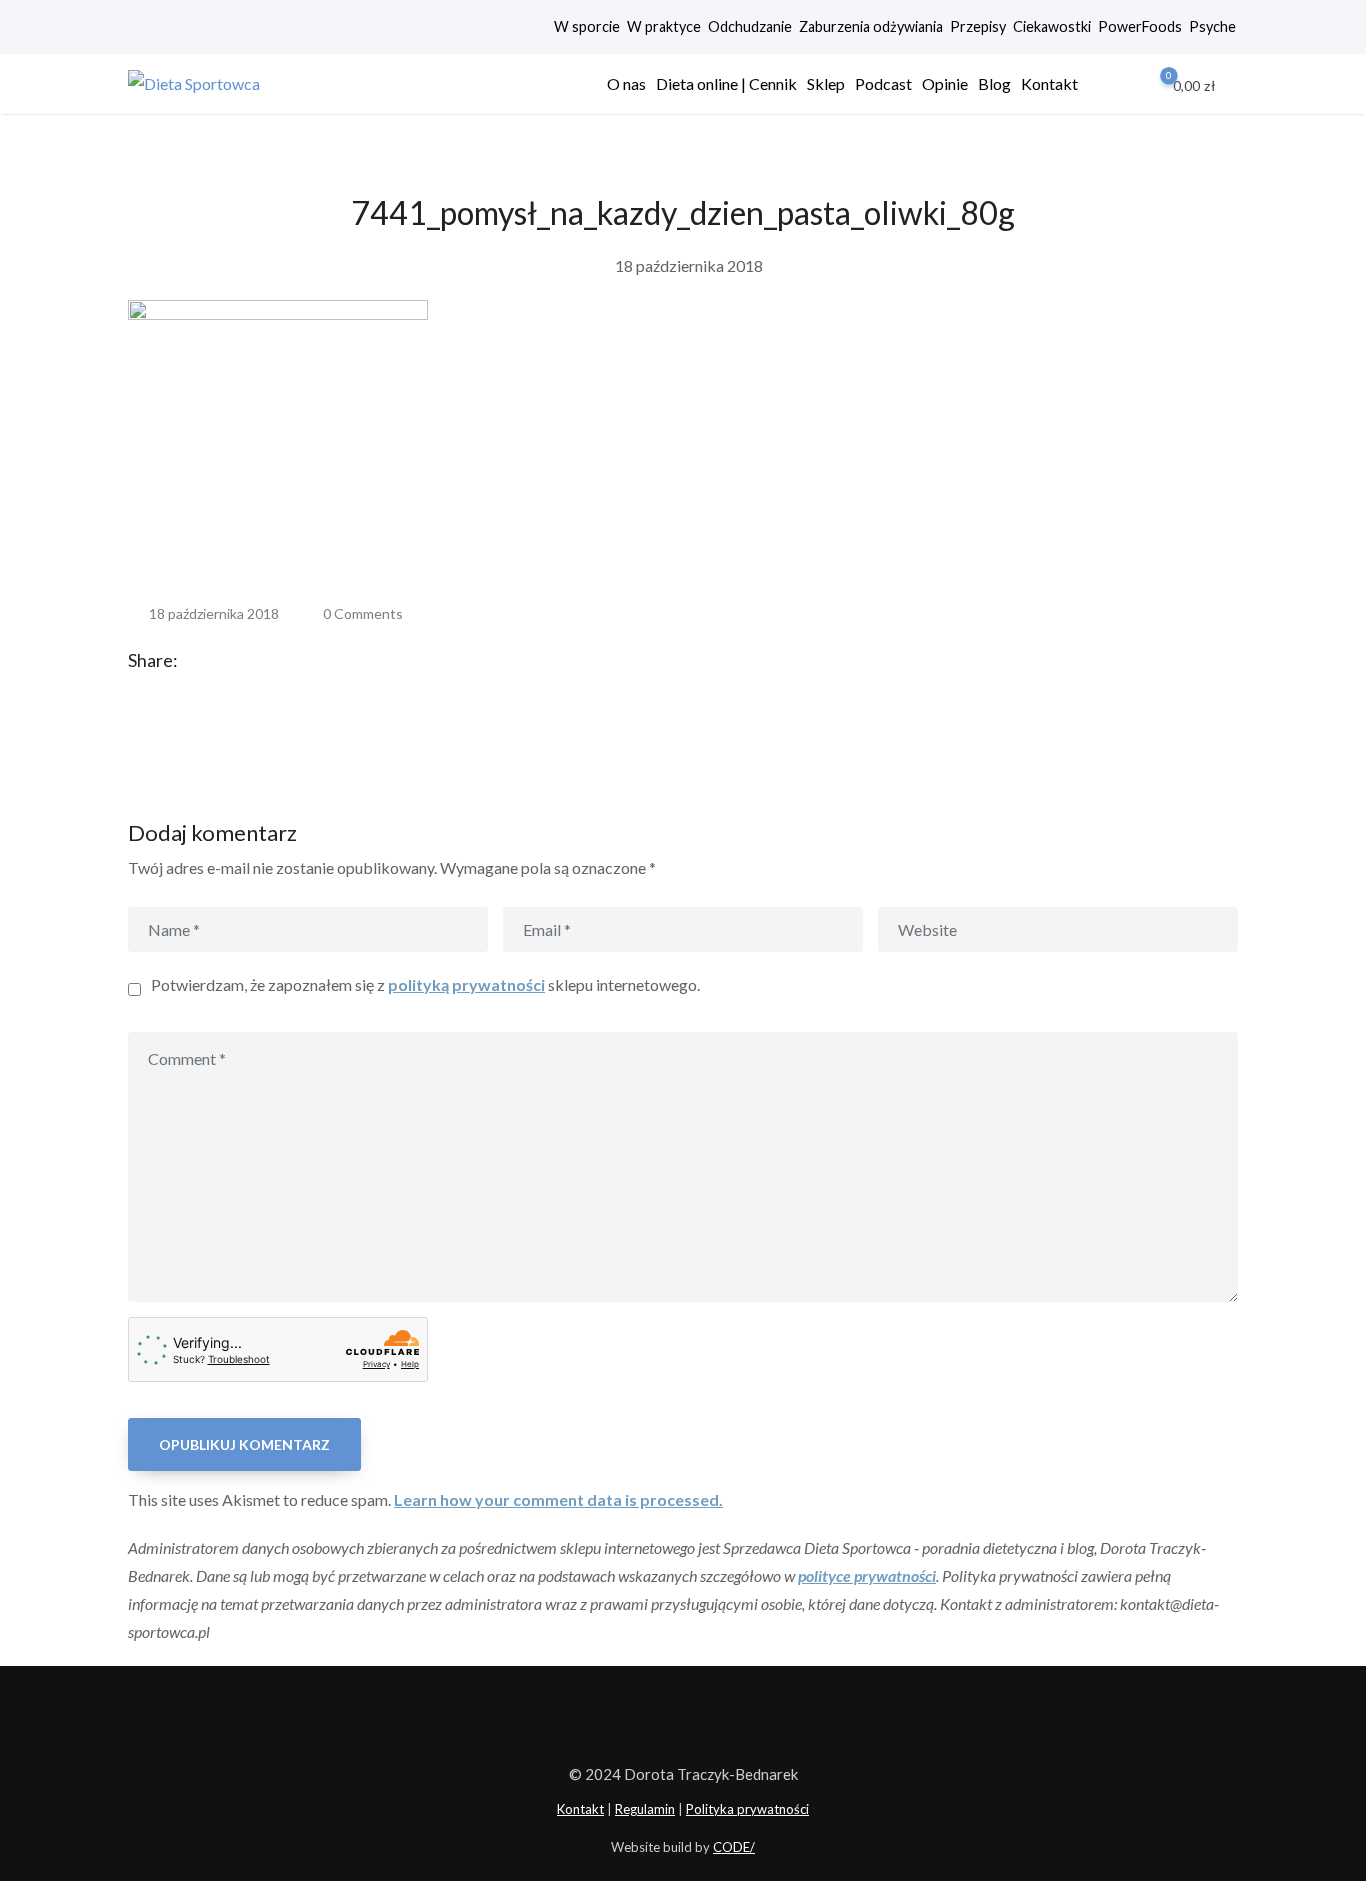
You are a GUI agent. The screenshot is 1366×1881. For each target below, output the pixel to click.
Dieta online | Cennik (726, 83)
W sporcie (587, 26)
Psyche (1212, 26)
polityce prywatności (867, 1575)
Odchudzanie (750, 26)
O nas (626, 83)
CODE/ (734, 1847)
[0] (1155, 84)
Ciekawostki (1052, 26)
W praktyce (664, 26)
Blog (994, 83)
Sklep (826, 83)
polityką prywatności (466, 984)
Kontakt (1049, 83)
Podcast (883, 83)
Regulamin (645, 1809)
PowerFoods (1140, 26)
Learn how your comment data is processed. (558, 1499)
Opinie (945, 83)
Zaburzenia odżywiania (871, 26)
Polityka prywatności (747, 1809)
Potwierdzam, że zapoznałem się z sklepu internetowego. (425, 984)
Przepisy (978, 26)
